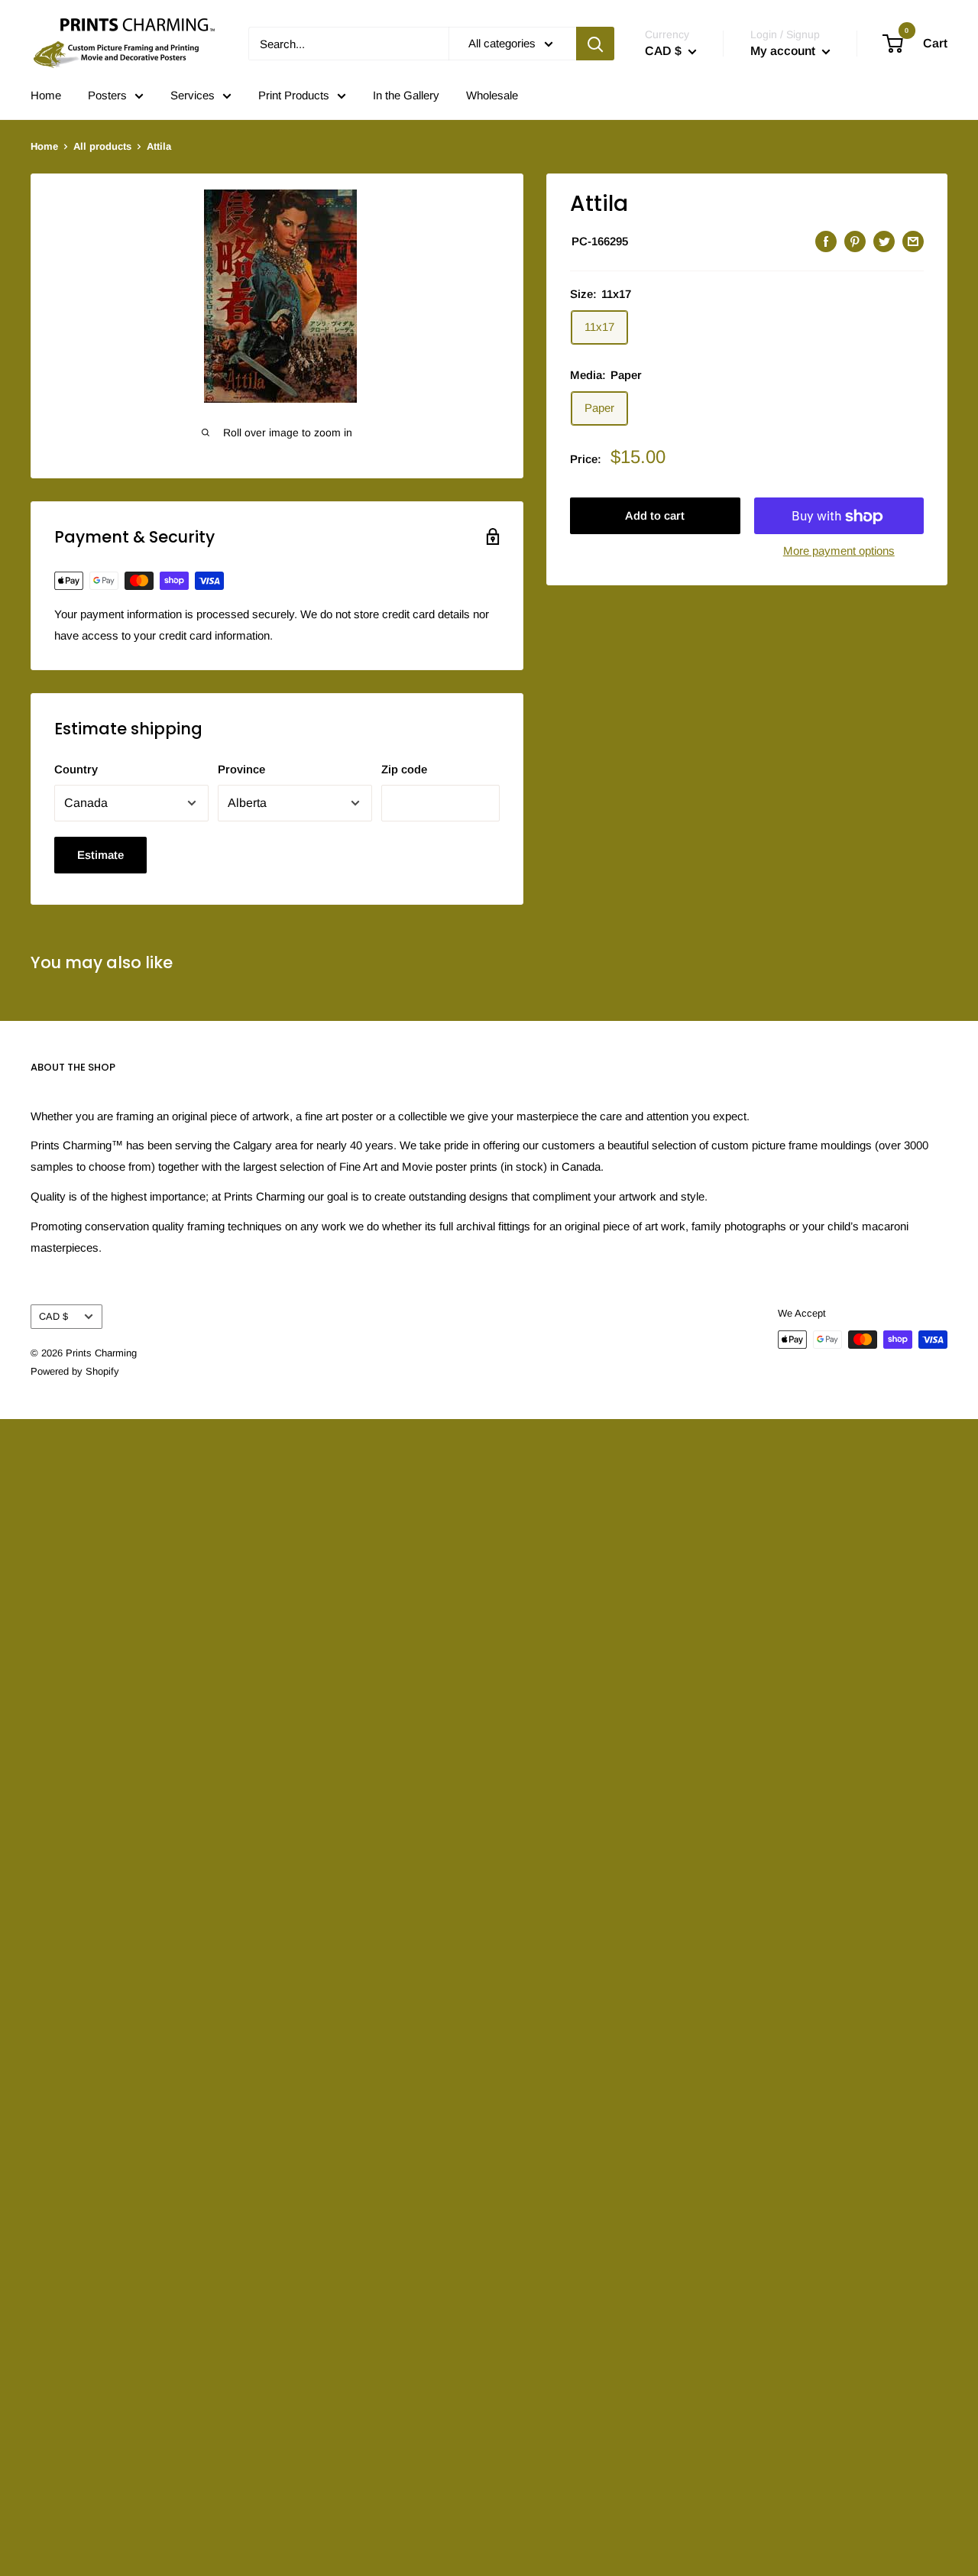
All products (102, 146)
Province (241, 769)
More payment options (839, 551)
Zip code (404, 769)
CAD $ (53, 1316)
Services (193, 95)
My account (784, 51)
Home (46, 95)
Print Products (294, 95)
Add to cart (655, 516)
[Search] (595, 44)
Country (76, 769)
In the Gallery (406, 95)
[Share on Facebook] (826, 241)
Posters (107, 95)
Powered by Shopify (75, 1371)
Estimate (100, 855)
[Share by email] (913, 241)
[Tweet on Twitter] (884, 241)
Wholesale (492, 95)
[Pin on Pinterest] (855, 241)
